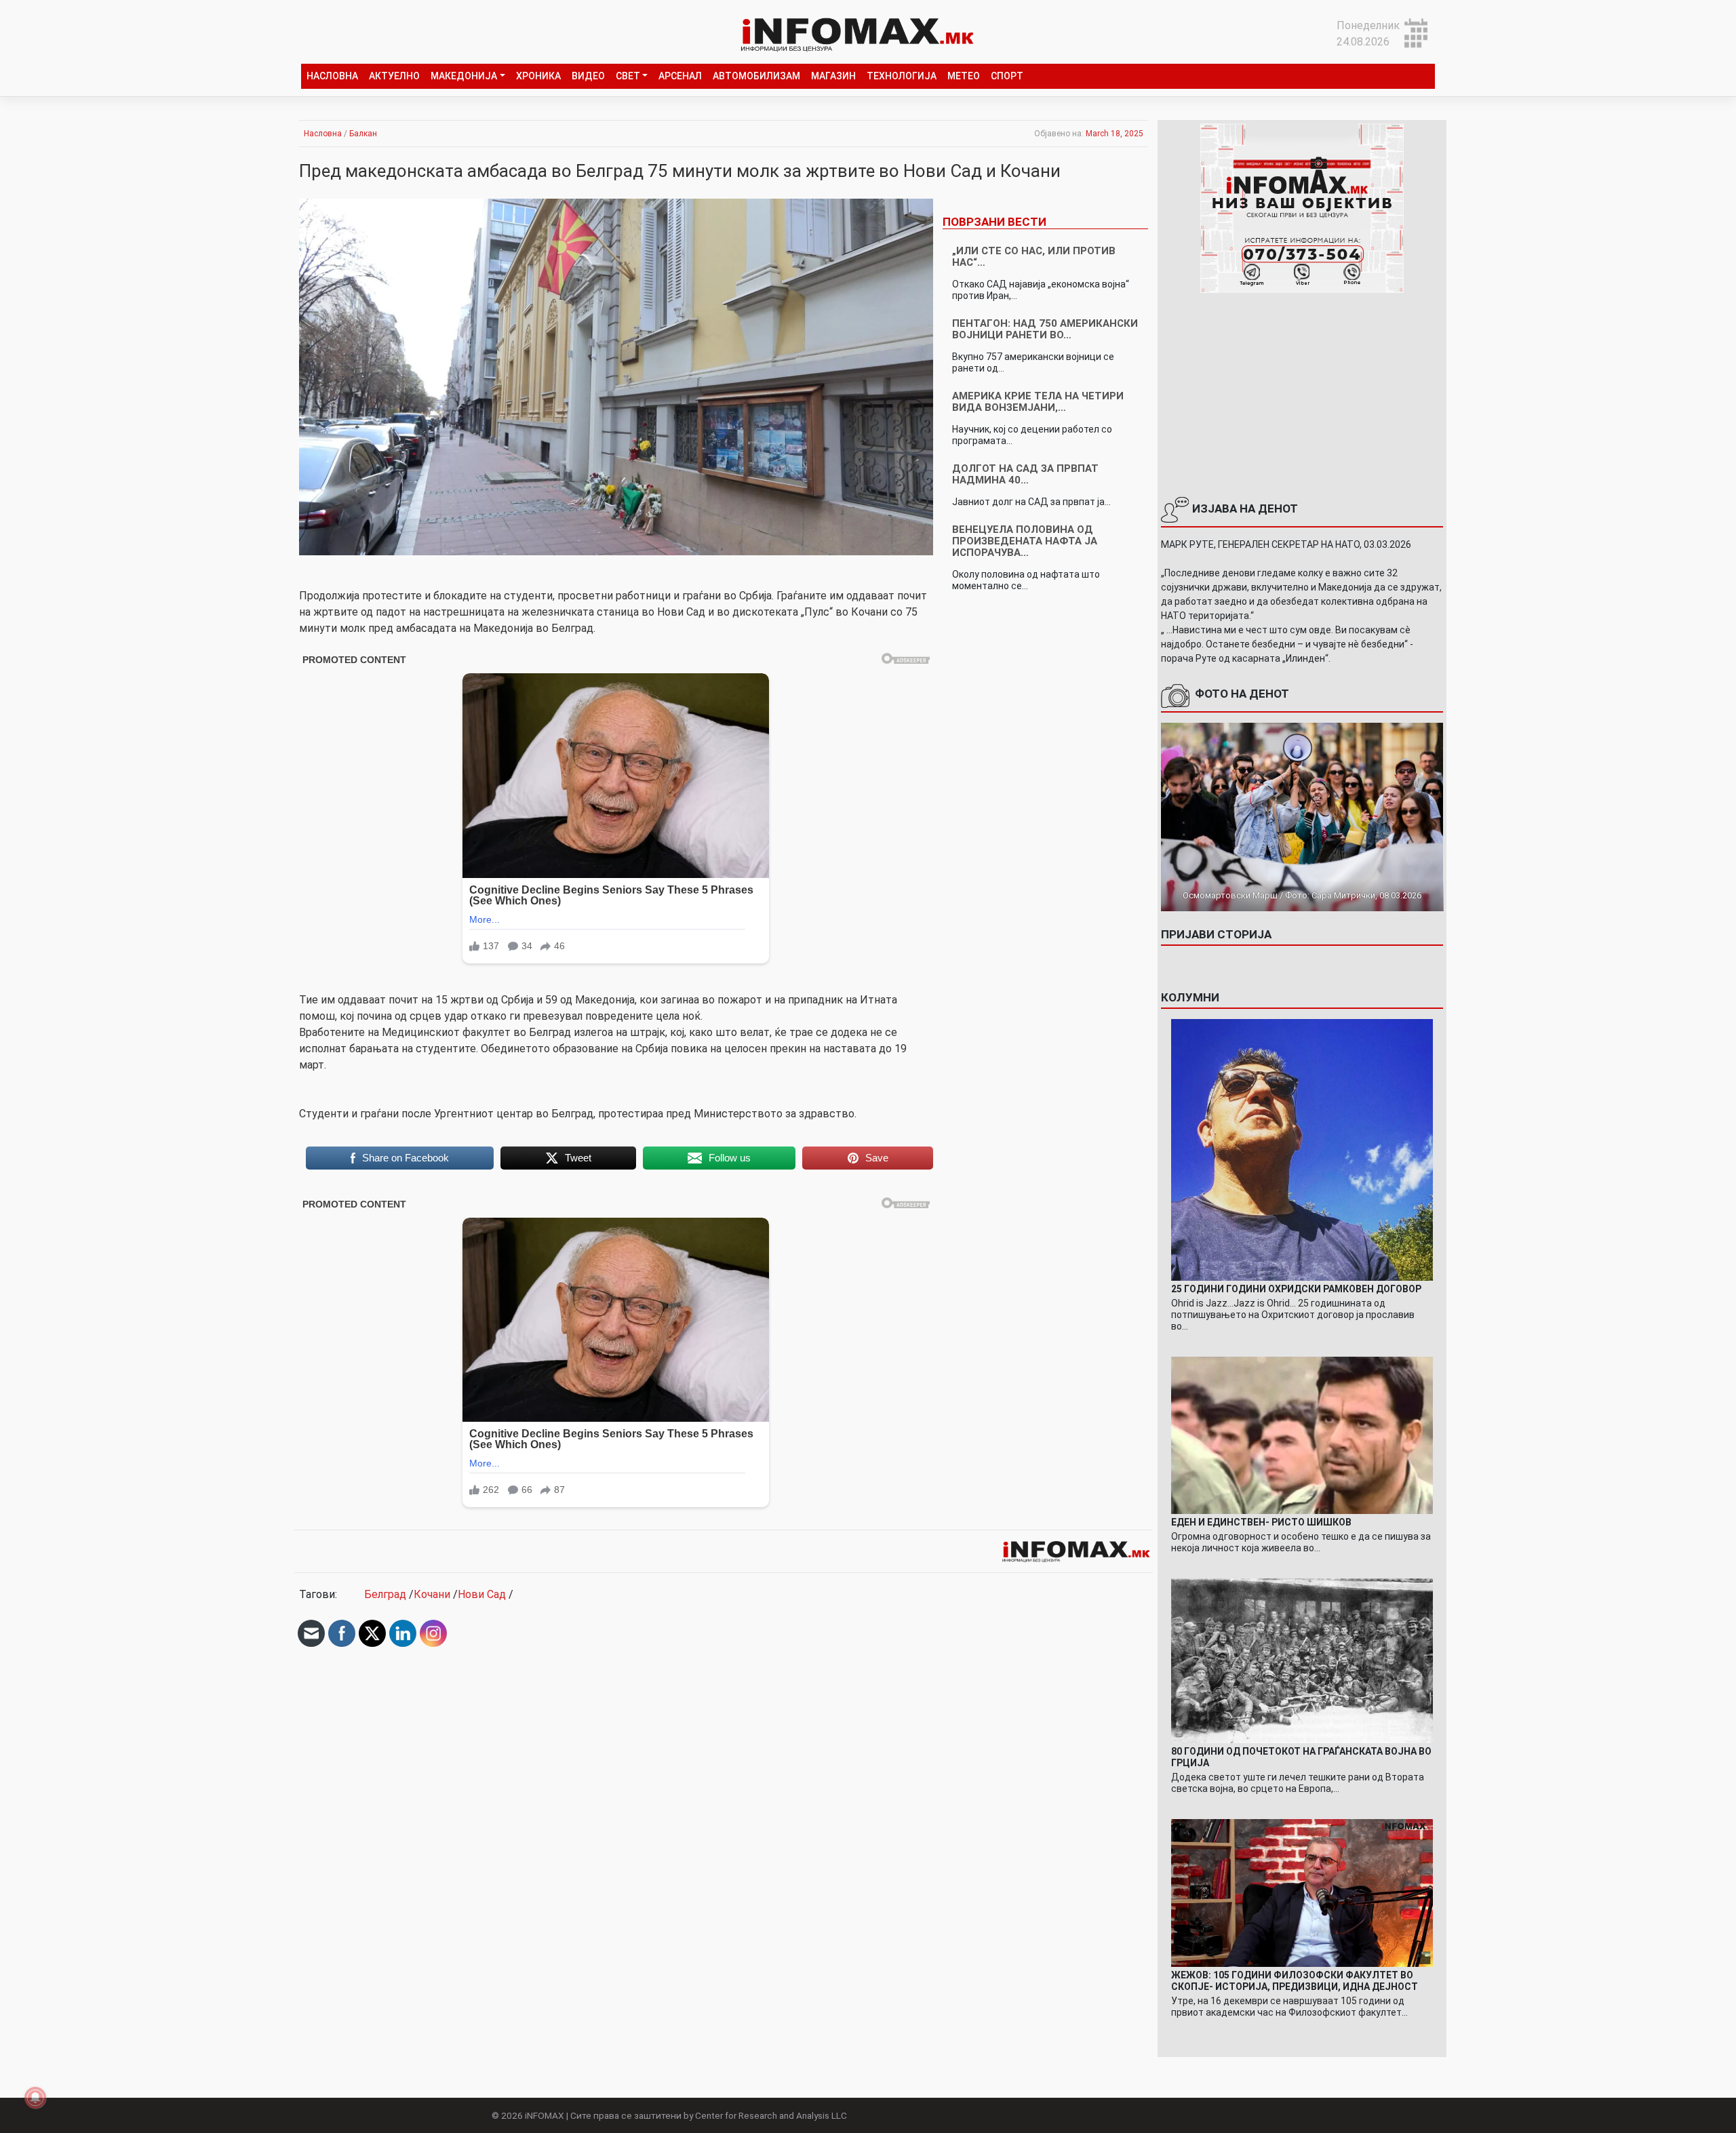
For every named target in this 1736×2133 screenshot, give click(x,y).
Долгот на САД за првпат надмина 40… (1025, 474)
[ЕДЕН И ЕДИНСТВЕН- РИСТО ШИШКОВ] (1302, 1434)
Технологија (902, 76)
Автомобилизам (756, 76)
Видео (588, 76)
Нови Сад (482, 1594)
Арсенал (680, 76)
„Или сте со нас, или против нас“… (1034, 257)
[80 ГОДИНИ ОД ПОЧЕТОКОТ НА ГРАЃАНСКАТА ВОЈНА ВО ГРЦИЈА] (1302, 1660)
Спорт (1007, 76)
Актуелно (394, 76)
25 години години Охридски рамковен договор (1296, 1289)
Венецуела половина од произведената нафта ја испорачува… (1025, 541)
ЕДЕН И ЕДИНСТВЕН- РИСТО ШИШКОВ (1261, 1522)
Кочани (432, 1594)
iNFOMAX (545, 2115)
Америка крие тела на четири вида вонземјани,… (1038, 402)
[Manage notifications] (35, 2098)
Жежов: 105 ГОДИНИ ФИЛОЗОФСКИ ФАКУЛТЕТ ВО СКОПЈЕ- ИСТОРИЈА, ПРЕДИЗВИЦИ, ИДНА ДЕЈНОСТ (1295, 1981)
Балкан (363, 134)
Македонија (464, 76)
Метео (964, 76)
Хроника (538, 76)
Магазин (833, 76)
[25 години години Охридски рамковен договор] (1302, 1149)
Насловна (332, 76)
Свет (628, 76)
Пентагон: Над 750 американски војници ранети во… (1045, 329)
